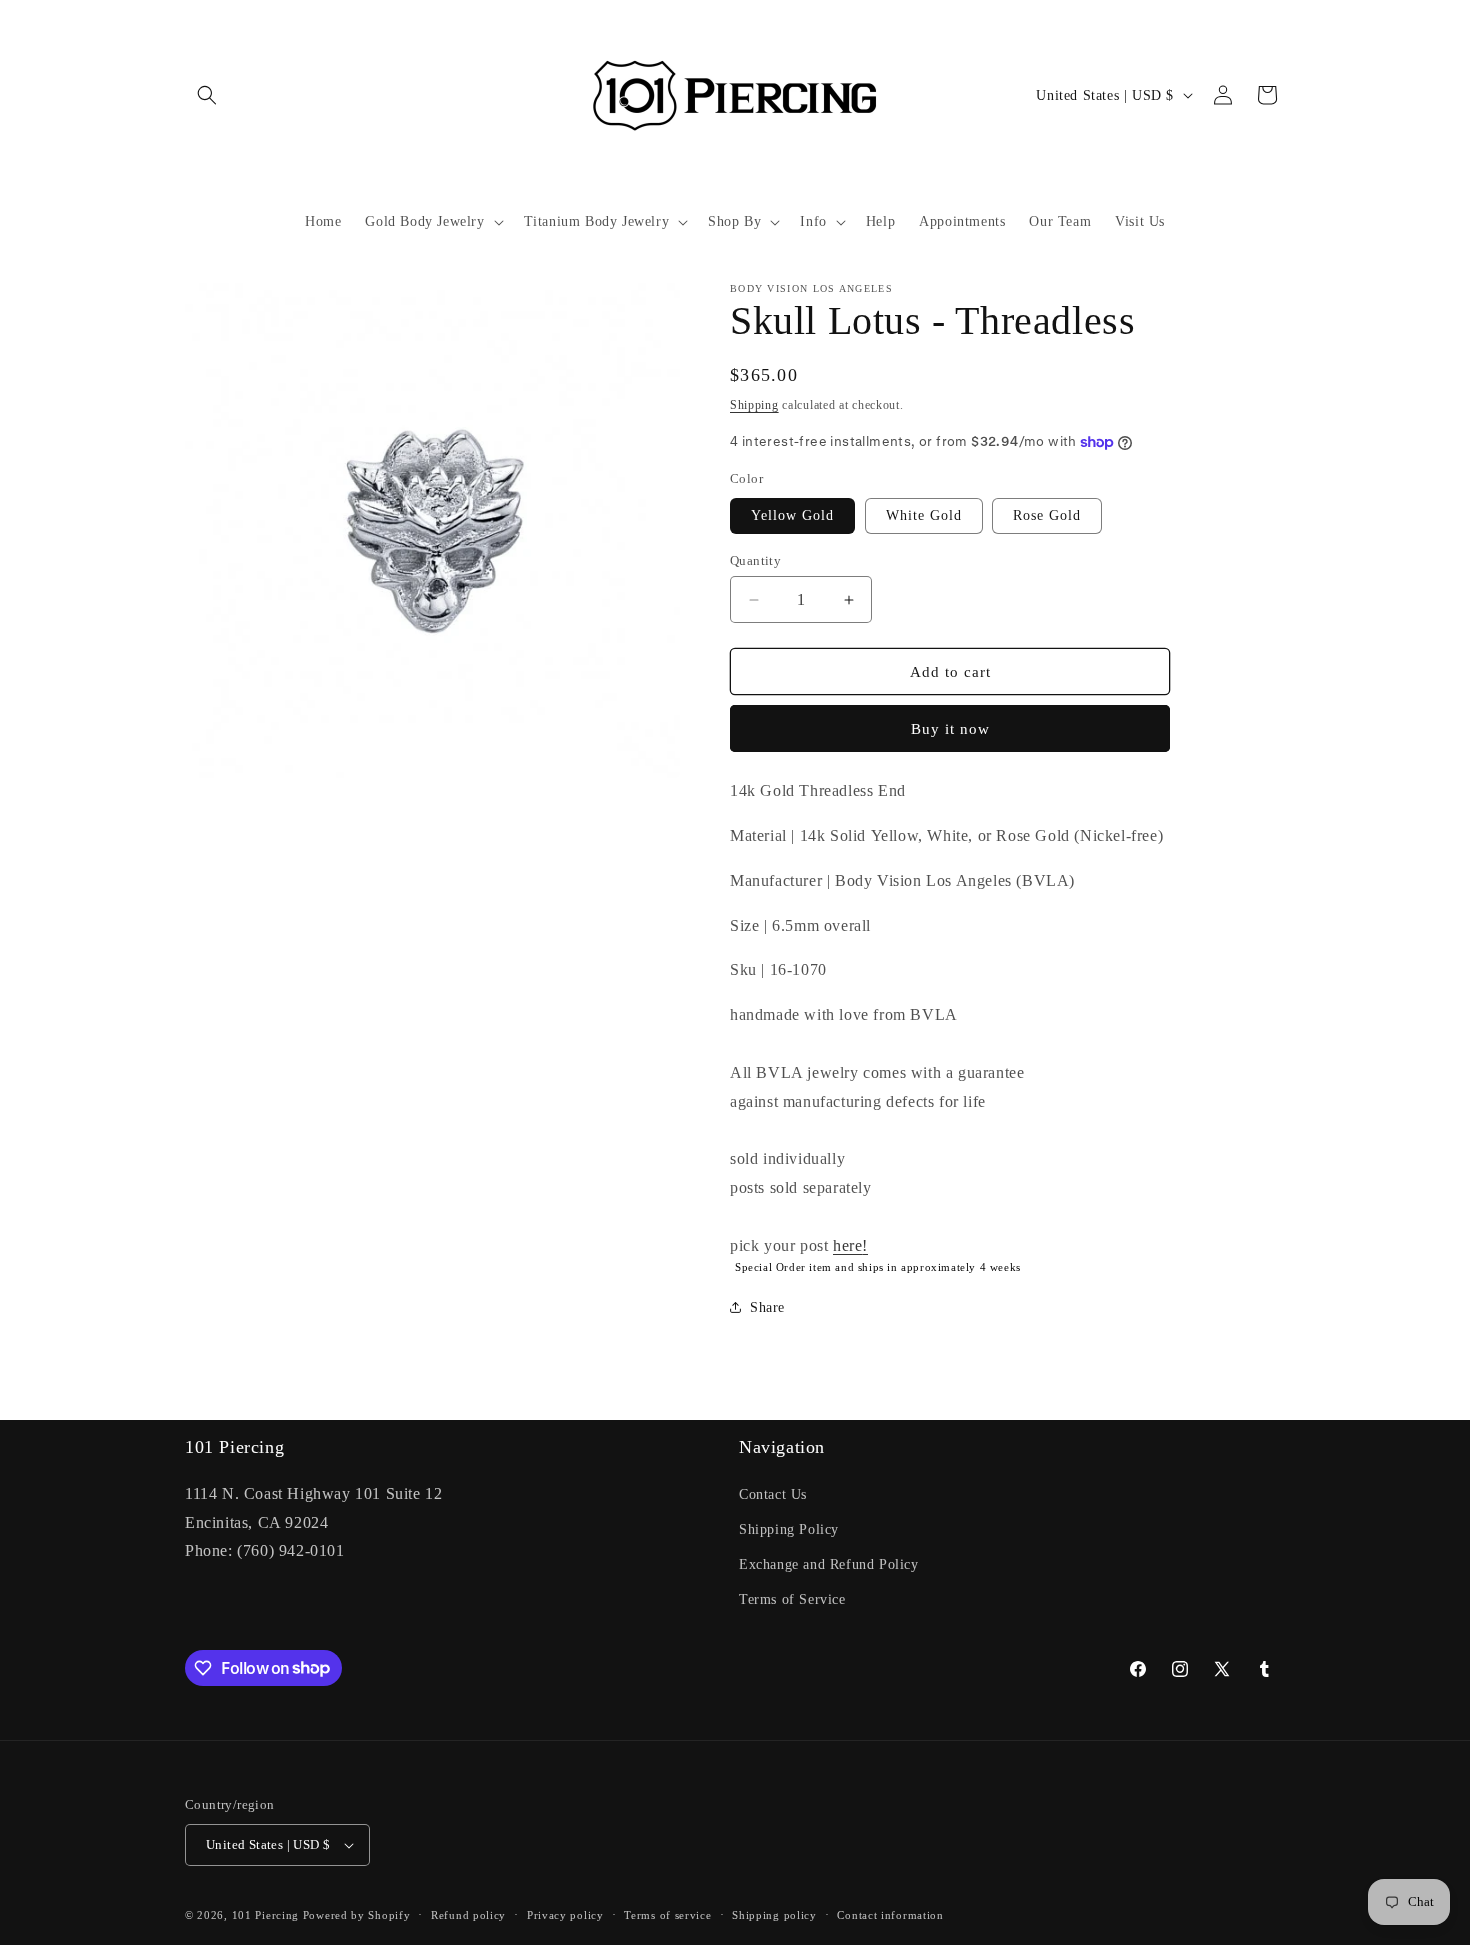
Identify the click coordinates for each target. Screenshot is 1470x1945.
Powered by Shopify (357, 1915)
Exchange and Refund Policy (829, 1564)
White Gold (924, 515)
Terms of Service (792, 1599)
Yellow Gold (792, 515)
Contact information (890, 1915)
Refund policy (468, 1915)
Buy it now (950, 729)
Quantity (755, 560)
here (847, 1245)
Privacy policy (565, 1915)
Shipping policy (774, 1915)
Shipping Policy (789, 1529)
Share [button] (767, 1307)
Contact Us (773, 1494)
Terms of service (667, 1915)
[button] (207, 95)
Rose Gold (1047, 515)
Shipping (754, 405)
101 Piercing (265, 1915)
